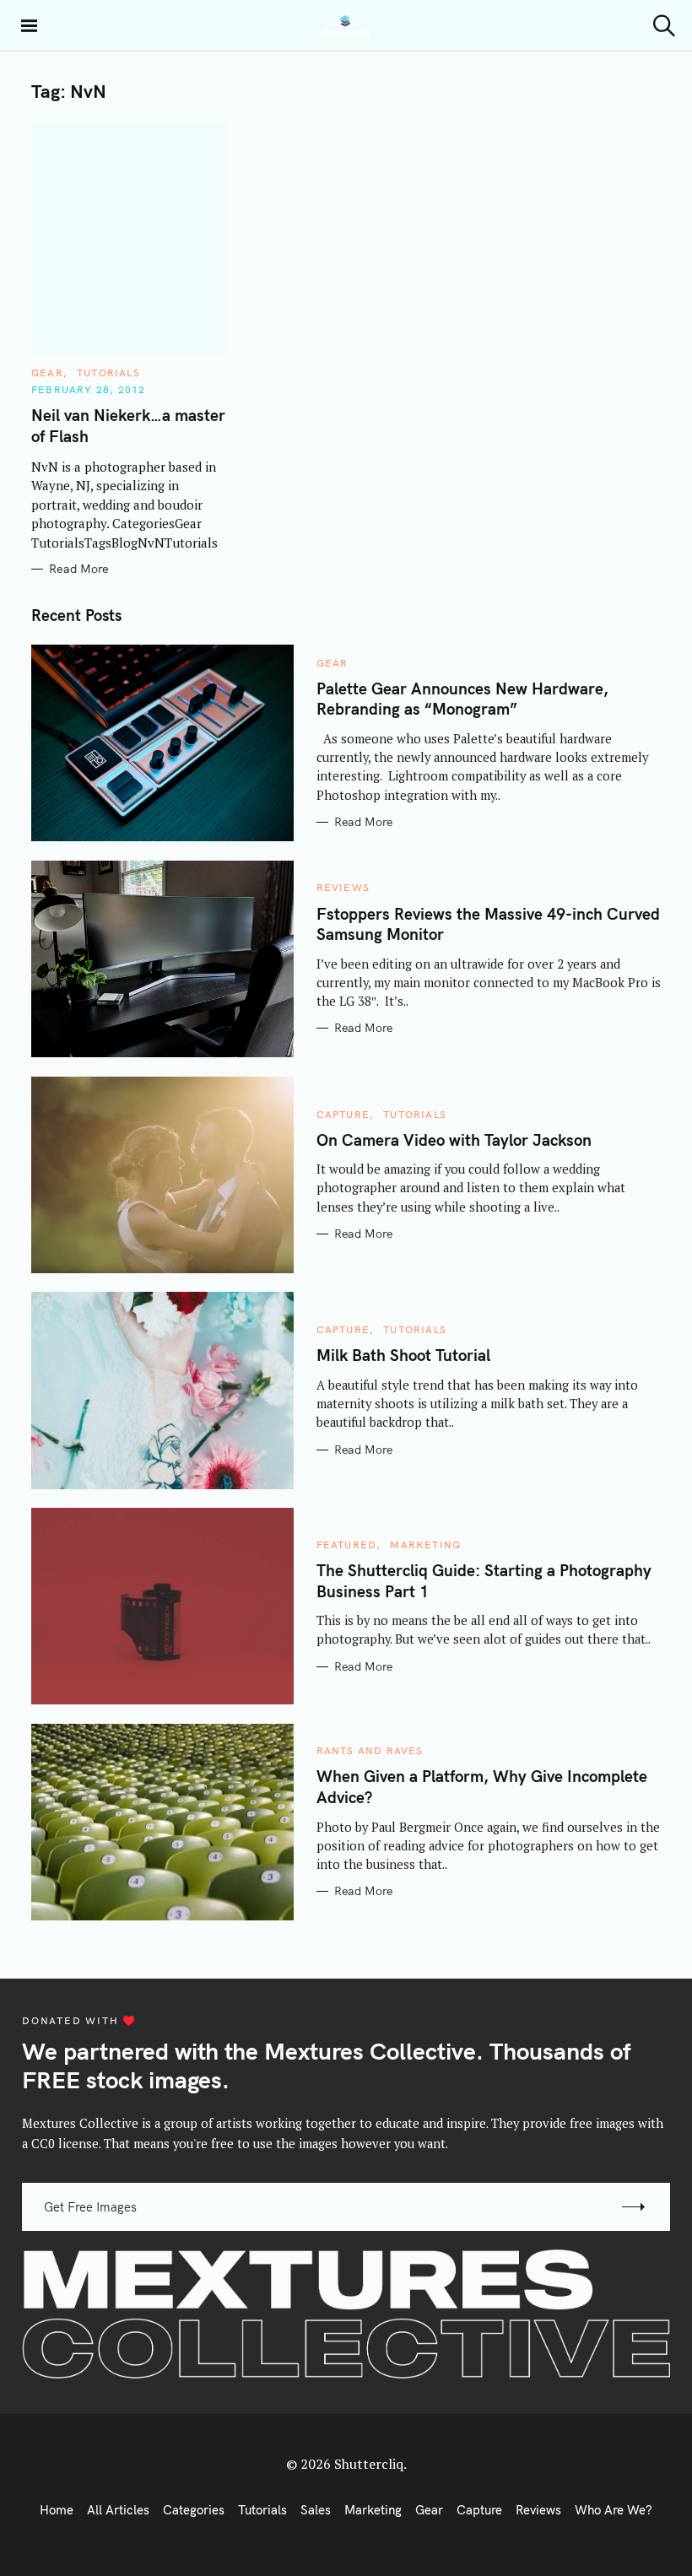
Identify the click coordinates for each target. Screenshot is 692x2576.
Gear (47, 373)
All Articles (118, 2510)
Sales (316, 2510)
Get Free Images (90, 2207)
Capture (343, 1114)
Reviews (343, 887)
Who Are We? (614, 2510)
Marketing (425, 1545)
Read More (79, 569)
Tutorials (108, 373)
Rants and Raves (370, 1750)
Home (57, 2510)
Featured (347, 1545)
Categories (194, 2510)
